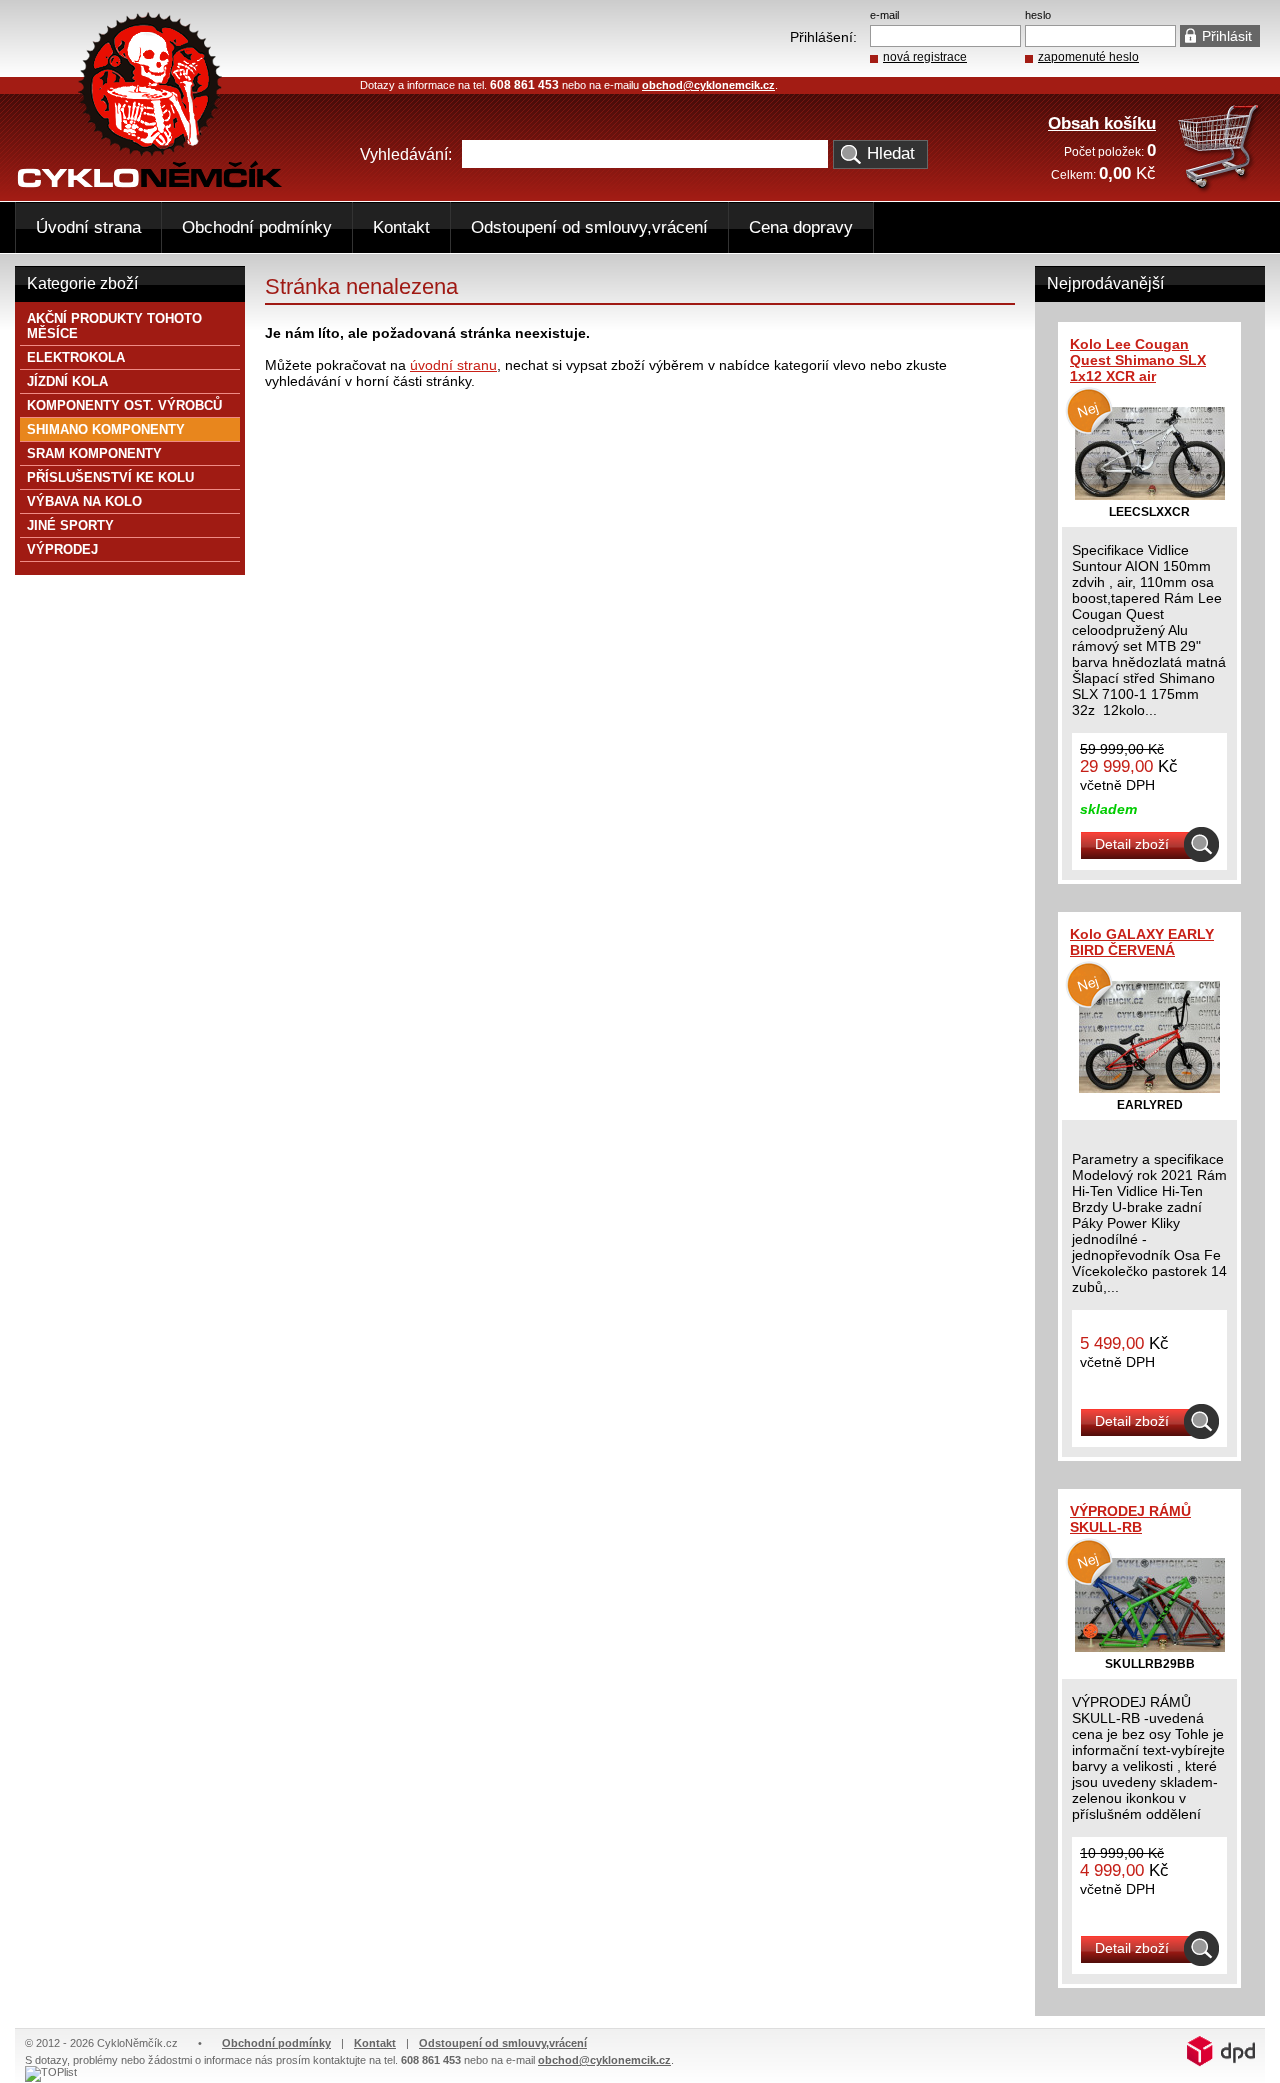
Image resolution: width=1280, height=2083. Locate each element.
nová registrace (925, 57)
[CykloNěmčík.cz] (150, 183)
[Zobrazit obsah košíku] (1220, 188)
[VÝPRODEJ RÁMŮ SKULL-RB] (1150, 1647)
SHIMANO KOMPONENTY (106, 429)
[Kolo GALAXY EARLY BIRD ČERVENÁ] (1149, 1088)
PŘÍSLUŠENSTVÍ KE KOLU (110, 477)
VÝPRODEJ (62, 549)
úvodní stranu (453, 365)
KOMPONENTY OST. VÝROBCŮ (124, 405)
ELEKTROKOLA (76, 357)
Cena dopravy (801, 227)
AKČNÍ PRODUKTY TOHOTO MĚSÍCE (114, 326)
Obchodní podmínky (257, 227)
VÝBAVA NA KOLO (84, 501)
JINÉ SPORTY (70, 525)
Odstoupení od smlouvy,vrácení (589, 227)
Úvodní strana (88, 227)
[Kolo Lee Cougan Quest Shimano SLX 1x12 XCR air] (1150, 495)
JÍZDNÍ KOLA (67, 381)
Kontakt (401, 227)
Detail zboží (1132, 844)
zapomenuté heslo (1088, 57)
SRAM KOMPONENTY (94, 453)
